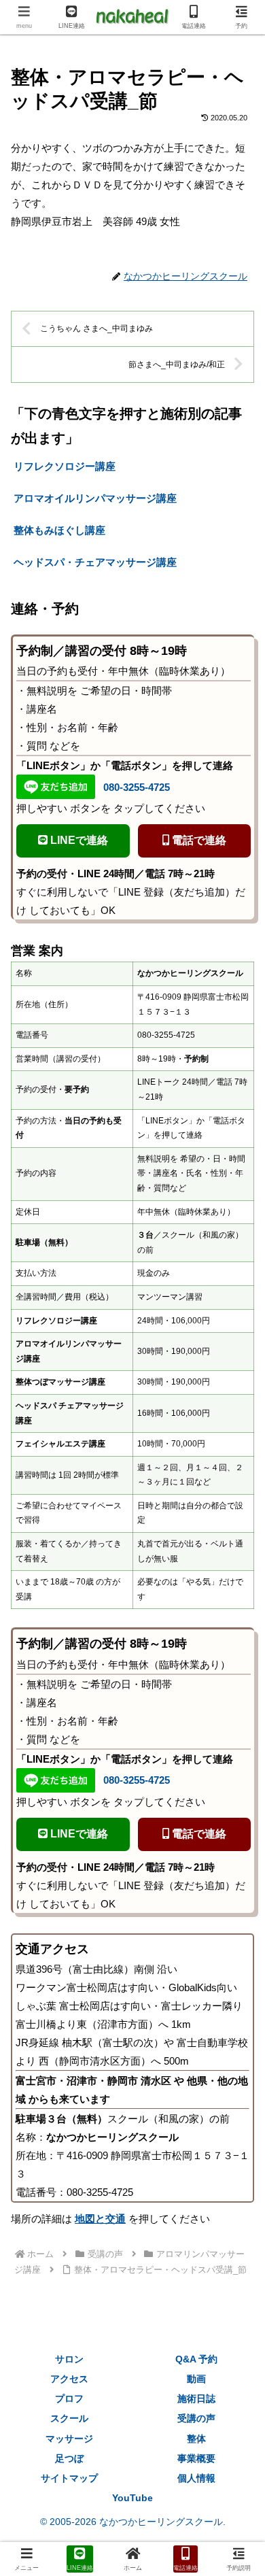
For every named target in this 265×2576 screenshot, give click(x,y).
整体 (196, 2439)
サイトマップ (69, 2478)
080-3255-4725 (137, 787)
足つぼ (69, 2458)
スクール (69, 2418)
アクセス (69, 2379)
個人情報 (196, 2478)
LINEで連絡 (78, 840)
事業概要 (196, 2458)
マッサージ (69, 2439)
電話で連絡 (198, 840)
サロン (69, 2359)
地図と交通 (100, 2219)
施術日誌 (196, 2399)
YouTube (132, 2498)
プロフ (69, 2399)
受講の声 (196, 2418)
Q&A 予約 (196, 2359)
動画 (196, 2379)
